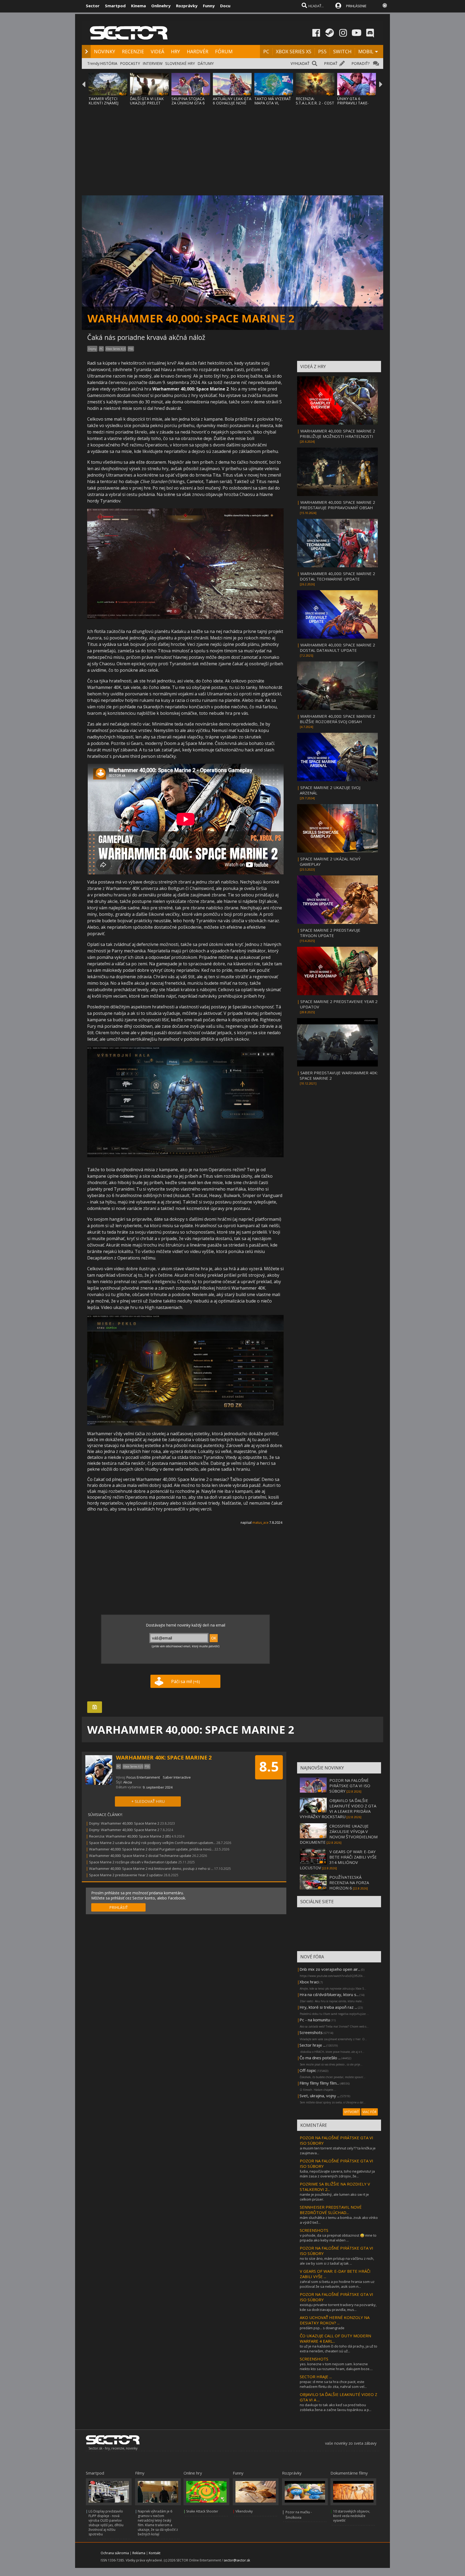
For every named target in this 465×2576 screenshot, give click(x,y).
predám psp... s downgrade (322, 2328)
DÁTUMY (206, 63)
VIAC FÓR (369, 2112)
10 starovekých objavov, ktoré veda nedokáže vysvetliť (352, 2516)
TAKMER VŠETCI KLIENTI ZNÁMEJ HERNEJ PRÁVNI (103, 103)
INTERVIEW (153, 63)
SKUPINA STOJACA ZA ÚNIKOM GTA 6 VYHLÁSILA (188, 103)
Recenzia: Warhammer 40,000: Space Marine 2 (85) (130, 1836)
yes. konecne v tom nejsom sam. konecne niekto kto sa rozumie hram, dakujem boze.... (336, 2366)
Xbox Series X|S (116, 349)
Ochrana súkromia (115, 2553)
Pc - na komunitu (315, 2020)
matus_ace (260, 1523)
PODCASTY (130, 63)
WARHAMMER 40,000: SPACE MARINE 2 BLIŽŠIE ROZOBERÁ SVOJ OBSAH (337, 719)
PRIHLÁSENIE (356, 6)
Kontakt (155, 2553)
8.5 (269, 1766)
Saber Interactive (177, 1777)
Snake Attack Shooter (202, 2511)
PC (266, 51)
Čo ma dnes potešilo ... (320, 2058)
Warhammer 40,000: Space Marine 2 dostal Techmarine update (140, 1856)
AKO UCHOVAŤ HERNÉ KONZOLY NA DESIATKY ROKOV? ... (335, 2320)
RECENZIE (133, 51)
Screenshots (311, 2032)
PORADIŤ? (360, 63)
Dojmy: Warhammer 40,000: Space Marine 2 (124, 1823)
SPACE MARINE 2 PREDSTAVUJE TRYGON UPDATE (330, 933)
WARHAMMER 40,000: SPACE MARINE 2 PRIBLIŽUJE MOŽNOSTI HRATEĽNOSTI (337, 434)
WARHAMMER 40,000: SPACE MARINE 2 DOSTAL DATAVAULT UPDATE (337, 647)
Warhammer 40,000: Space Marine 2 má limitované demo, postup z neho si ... (151, 1868)
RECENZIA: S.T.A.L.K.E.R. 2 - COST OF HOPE (315, 103)
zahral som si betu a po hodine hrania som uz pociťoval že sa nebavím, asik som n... (337, 2284)
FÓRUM (224, 51)
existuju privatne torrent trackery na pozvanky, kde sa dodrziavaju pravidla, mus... (338, 2307)
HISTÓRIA (109, 63)
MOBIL (366, 51)
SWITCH (342, 51)
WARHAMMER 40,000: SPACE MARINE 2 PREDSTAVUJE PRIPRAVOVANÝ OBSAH (337, 505)
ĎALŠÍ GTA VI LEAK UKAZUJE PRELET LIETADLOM (147, 103)
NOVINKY (105, 51)
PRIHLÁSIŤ (119, 1907)
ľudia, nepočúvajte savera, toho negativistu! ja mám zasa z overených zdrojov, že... (337, 2174)
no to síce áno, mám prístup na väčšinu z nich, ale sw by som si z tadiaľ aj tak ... (337, 2261)
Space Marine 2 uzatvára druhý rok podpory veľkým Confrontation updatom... (152, 1843)
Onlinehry (161, 6)
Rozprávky (187, 6)
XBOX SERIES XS (294, 51)
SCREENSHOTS (314, 2230)
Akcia (128, 1782)
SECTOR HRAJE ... (316, 2377)
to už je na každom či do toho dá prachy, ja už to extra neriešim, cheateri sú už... (339, 2349)
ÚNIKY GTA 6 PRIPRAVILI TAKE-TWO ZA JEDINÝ (353, 103)
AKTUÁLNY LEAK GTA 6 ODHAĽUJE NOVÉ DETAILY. (232, 103)
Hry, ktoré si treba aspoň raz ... (328, 2007)
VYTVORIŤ (352, 2112)
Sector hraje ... (313, 2045)
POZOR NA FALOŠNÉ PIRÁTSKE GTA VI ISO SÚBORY (350, 1786)
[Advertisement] (232, 147)
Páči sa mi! (186, 1681)
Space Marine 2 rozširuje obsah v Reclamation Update (133, 1862)
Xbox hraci (309, 1982)
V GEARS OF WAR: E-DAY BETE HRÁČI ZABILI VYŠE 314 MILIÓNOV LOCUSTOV (338, 1860)
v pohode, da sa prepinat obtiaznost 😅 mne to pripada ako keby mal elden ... (338, 2238)
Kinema (138, 6)
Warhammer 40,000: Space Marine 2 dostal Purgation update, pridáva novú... (151, 1849)
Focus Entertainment (143, 1777)
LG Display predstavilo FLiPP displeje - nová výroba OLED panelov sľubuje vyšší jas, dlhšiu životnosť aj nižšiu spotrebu (106, 2523)
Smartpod (115, 6)
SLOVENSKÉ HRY (180, 63)
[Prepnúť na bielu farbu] (385, 5)
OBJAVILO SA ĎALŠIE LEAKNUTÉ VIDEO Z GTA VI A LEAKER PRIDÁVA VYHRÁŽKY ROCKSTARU (338, 1808)
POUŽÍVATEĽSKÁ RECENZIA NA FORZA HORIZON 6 (349, 1882)
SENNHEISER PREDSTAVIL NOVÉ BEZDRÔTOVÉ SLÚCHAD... (331, 2210)
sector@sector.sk (237, 2560)
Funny (209, 6)
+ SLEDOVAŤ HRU (148, 1801)
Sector (93, 6)
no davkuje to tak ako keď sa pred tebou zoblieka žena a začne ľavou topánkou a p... (336, 2407)
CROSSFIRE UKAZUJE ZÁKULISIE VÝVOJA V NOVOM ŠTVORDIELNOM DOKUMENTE (339, 1834)
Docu (225, 6)
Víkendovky (244, 2511)
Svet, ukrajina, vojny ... (320, 2096)
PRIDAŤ (331, 63)
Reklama (139, 2553)
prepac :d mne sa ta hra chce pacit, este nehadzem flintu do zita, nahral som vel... (333, 2384)
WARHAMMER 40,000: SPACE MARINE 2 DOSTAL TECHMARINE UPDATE (337, 576)
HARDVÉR (198, 51)
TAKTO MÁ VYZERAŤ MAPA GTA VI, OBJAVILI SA (273, 103)
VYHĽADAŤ (300, 63)
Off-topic (308, 2070)
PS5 (322, 51)
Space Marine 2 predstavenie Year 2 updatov (126, 1875)
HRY (175, 51)
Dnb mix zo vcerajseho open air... (330, 1969)
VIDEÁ (157, 51)
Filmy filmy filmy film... (319, 2083)
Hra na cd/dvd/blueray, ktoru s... (329, 1994)
